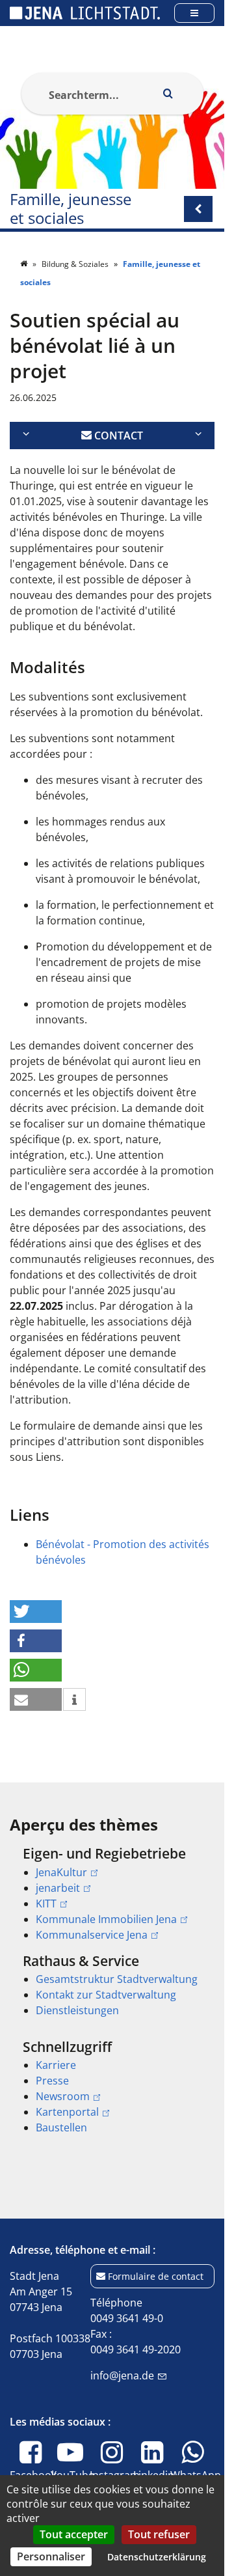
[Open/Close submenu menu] (198, 209)
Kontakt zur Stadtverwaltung (106, 1995)
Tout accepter (74, 2534)
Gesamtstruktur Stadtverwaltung (117, 1979)
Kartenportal (67, 2112)
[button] (36, 1612)
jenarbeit (58, 1888)
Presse (52, 2081)
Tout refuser (159, 2534)
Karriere (56, 2065)
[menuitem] (112, 1894)
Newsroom (63, 2096)
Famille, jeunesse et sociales (71, 209)
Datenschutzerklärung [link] (157, 2557)
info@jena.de (122, 2375)
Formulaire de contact (156, 2276)
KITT (46, 1904)
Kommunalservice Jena (92, 1935)
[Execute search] (168, 94)
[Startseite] (25, 264)
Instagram (115, 2483)
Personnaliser (51, 2556)
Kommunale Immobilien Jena (106, 1919)
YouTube (72, 2483)
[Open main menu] (194, 13)
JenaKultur (61, 1872)
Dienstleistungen (77, 2010)
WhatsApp (196, 2483)
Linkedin (154, 2483)
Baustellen (61, 2127)
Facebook (33, 2483)
